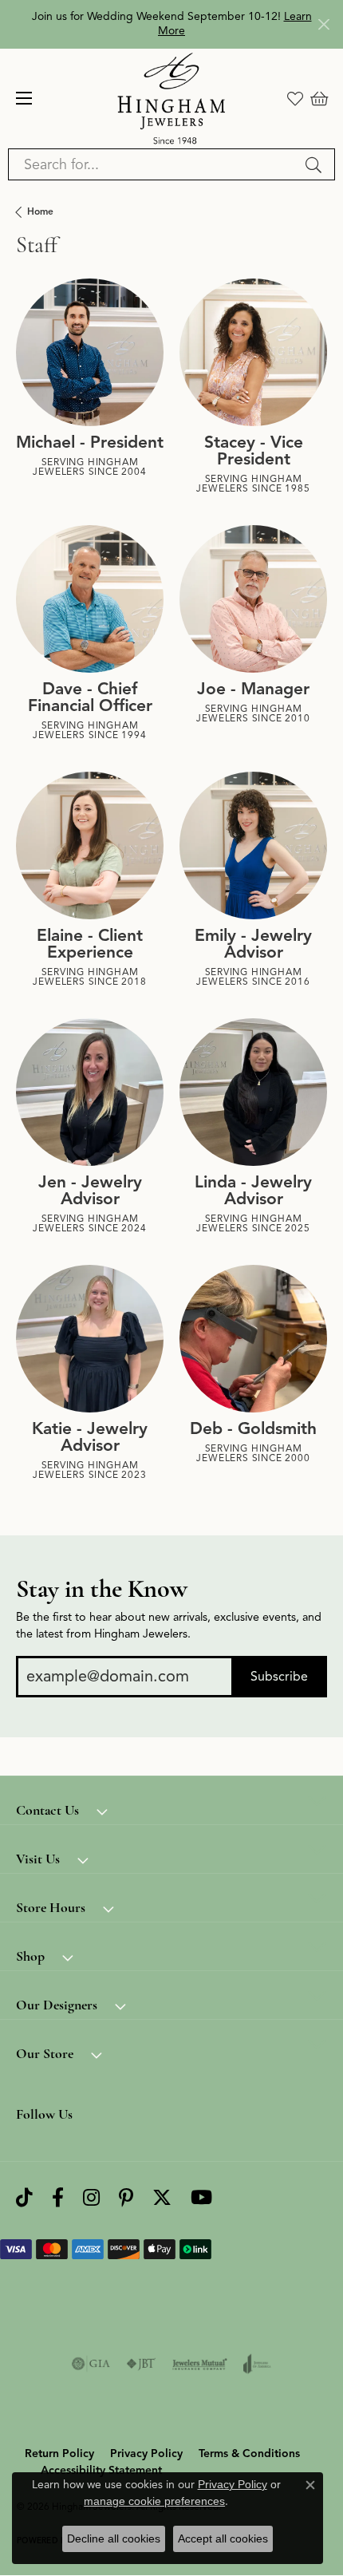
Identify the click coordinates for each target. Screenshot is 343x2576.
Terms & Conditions (249, 2454)
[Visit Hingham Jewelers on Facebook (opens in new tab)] (58, 2197)
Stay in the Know (102, 1589)
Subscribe (279, 1677)
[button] (295, 98)
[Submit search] (316, 164)
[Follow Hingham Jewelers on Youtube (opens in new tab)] (201, 2197)
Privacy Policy (146, 2454)
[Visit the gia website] (91, 2364)
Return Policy (59, 2454)
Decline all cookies (114, 2538)
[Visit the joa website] (257, 2364)
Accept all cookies (223, 2538)
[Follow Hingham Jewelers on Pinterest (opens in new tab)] (126, 2197)
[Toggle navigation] (24, 98)
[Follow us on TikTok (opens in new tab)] (24, 2197)
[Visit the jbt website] (141, 2364)
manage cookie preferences (154, 2501)
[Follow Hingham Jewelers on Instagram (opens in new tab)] (91, 2197)
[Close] (323, 24)
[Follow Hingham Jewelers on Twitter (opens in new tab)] (162, 2197)
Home (40, 211)
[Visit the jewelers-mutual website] (200, 2364)
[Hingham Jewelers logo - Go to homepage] (172, 99)
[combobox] (153, 164)
